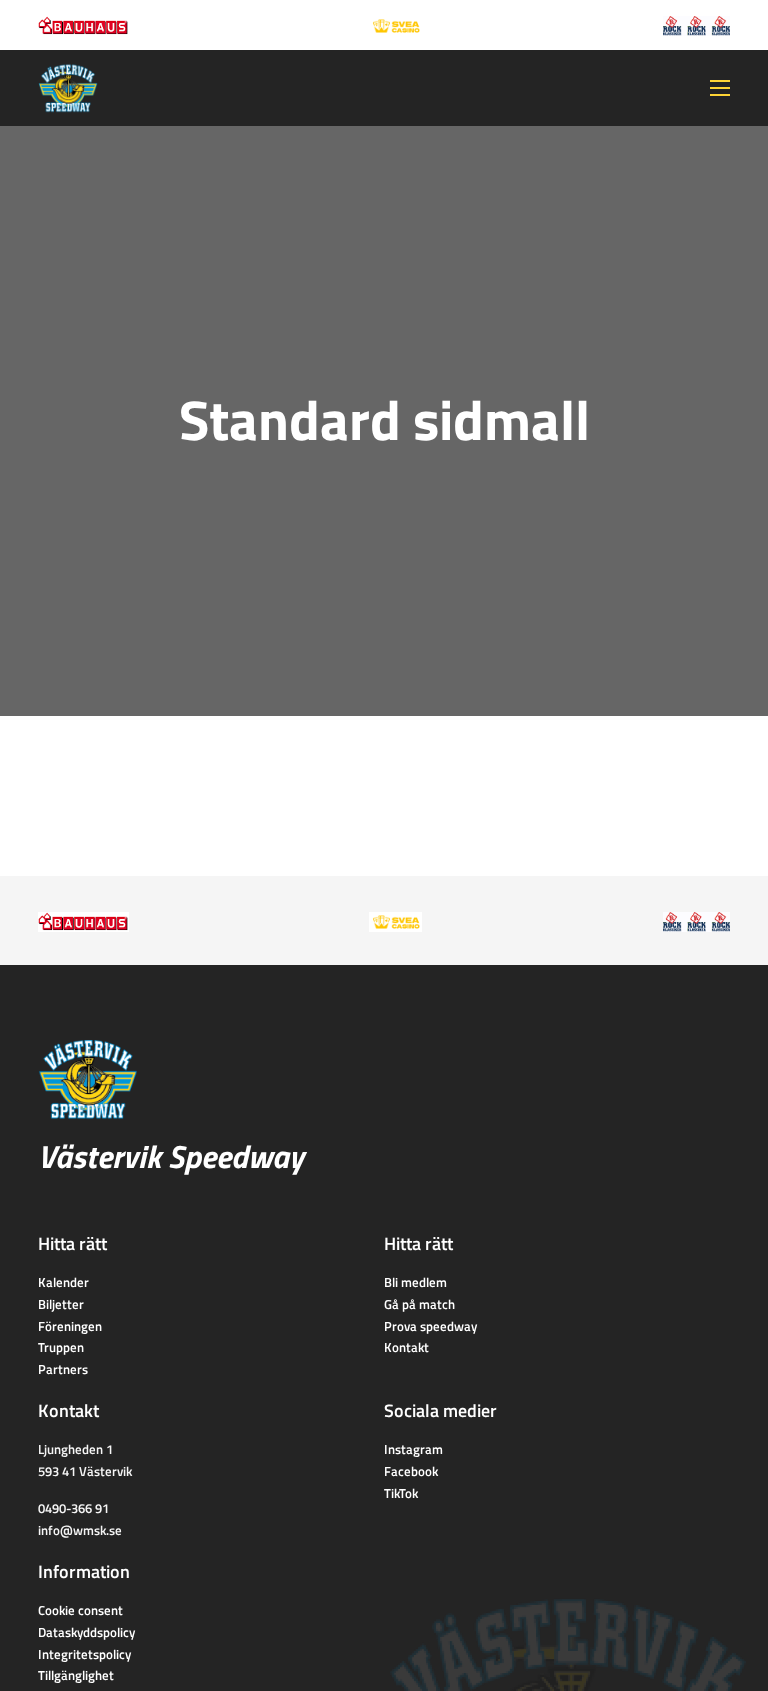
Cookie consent (80, 1610)
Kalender (63, 1282)
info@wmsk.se (80, 1530)
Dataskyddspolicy (86, 1632)
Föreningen (70, 1326)
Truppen (61, 1347)
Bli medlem (415, 1282)
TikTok (401, 1493)
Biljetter (61, 1304)
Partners (63, 1369)
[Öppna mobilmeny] (720, 88)
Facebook (411, 1471)
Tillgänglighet (76, 1675)
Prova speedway (430, 1326)
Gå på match (419, 1304)
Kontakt (406, 1347)
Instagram (413, 1449)
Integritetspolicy (84, 1654)
